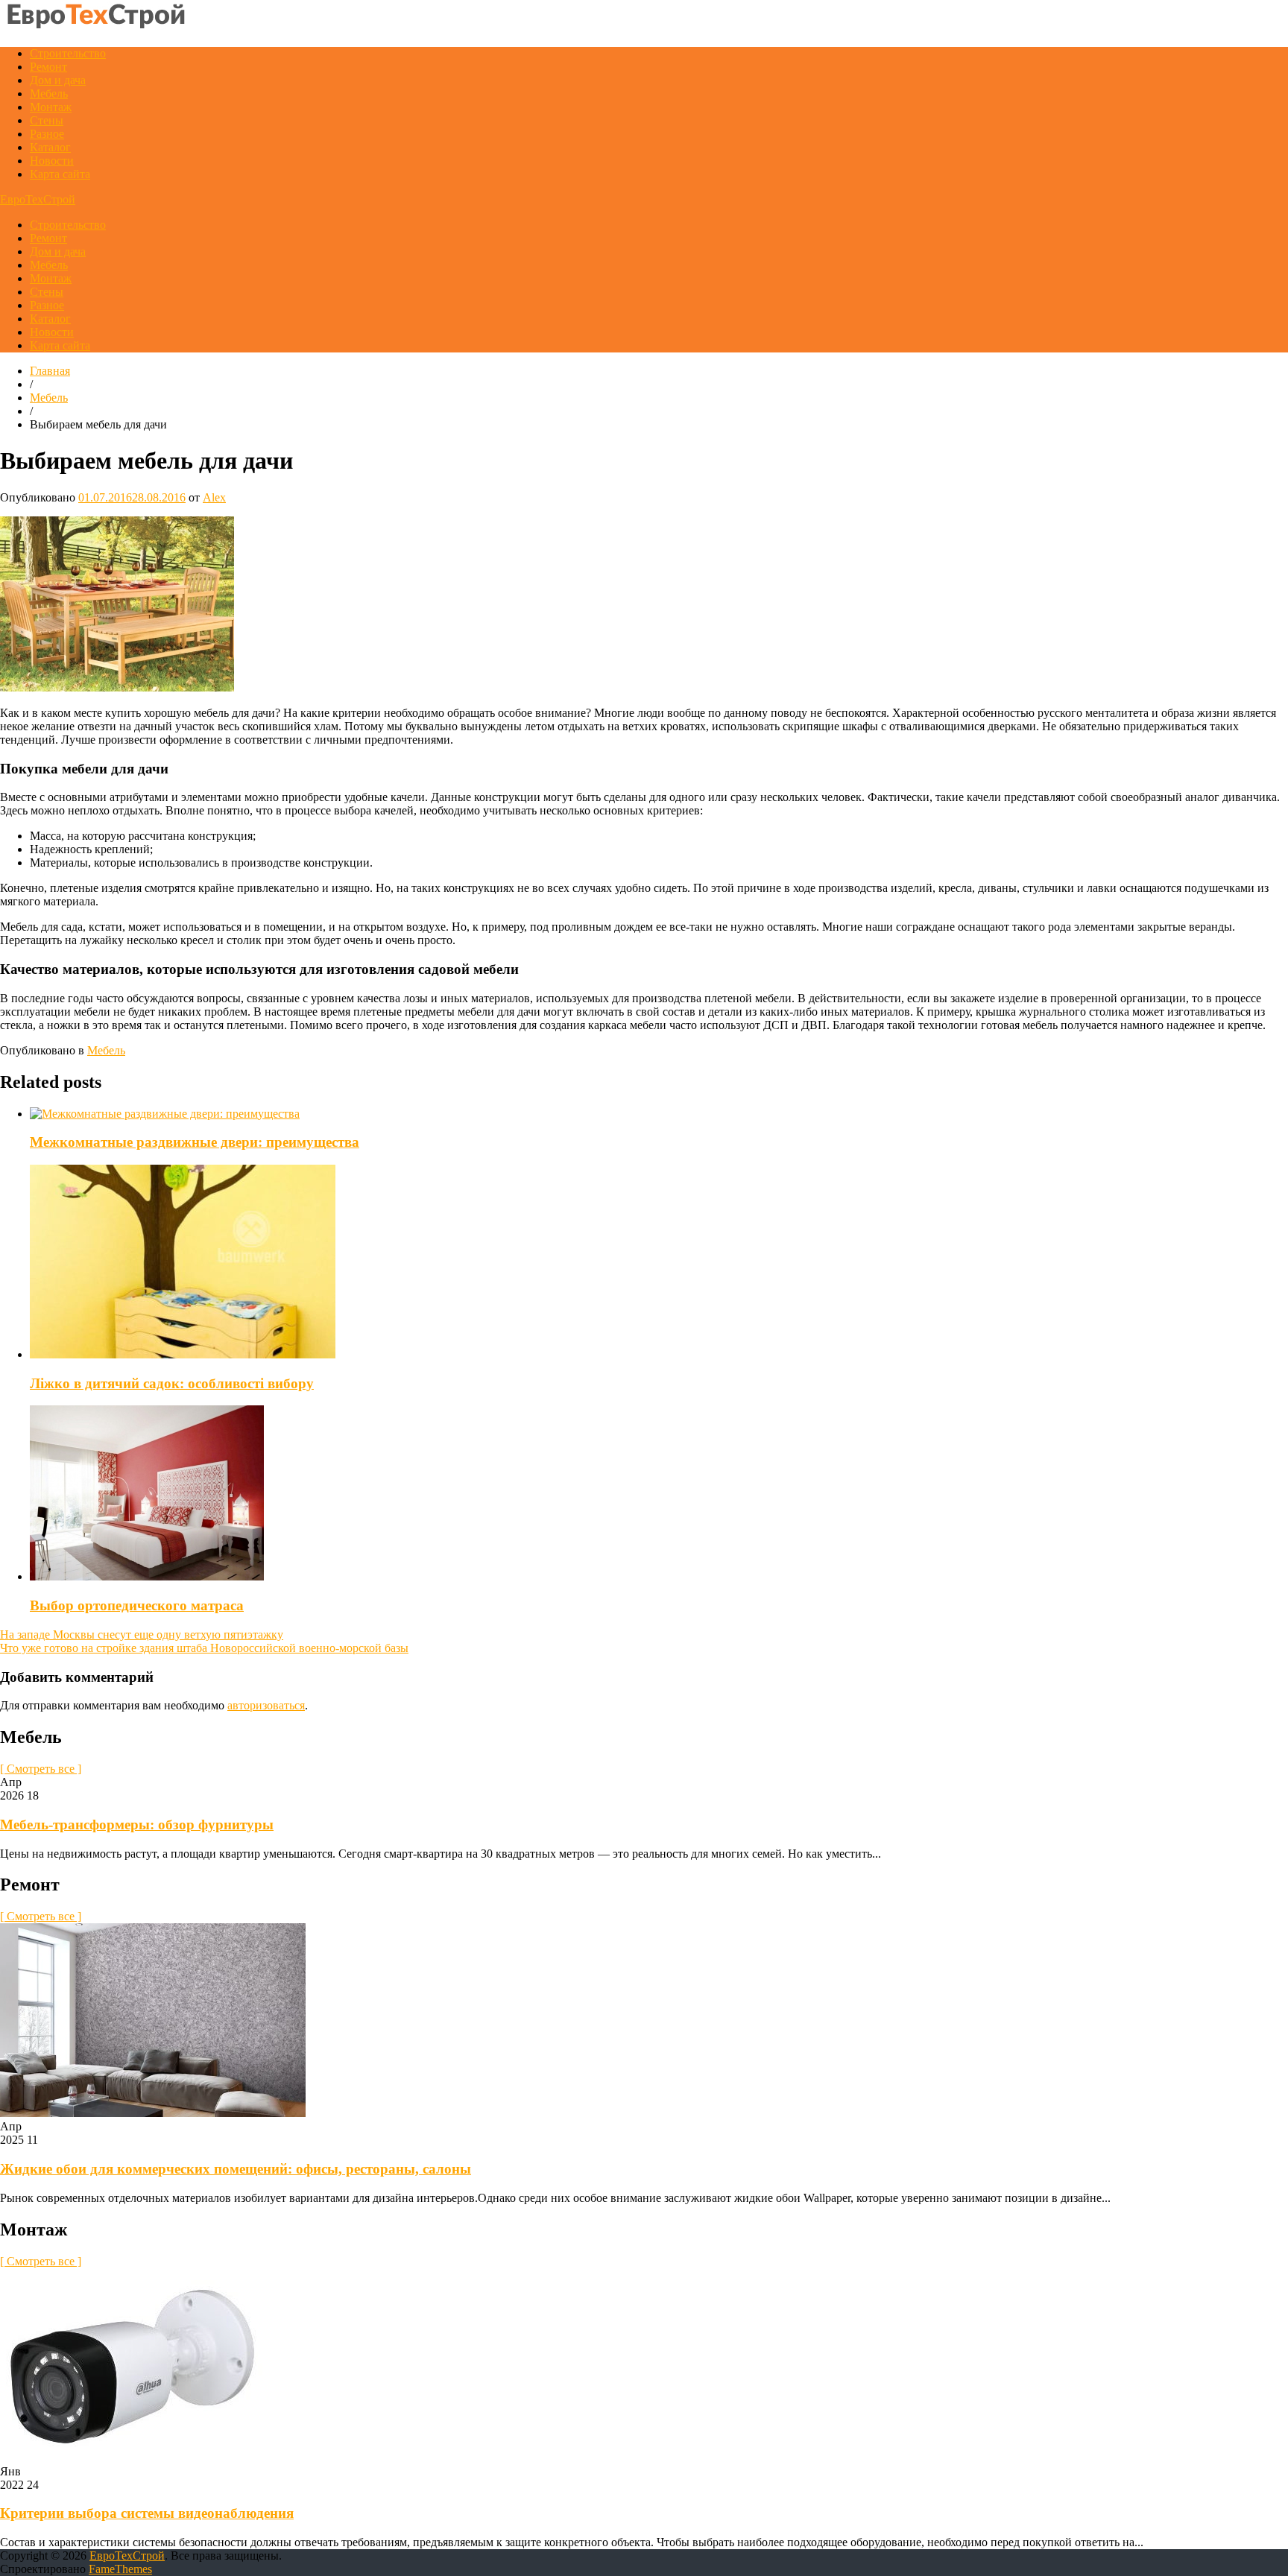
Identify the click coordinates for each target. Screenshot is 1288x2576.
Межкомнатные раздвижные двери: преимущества (195, 1142)
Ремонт (48, 67)
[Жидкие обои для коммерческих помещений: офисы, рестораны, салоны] (153, 2113)
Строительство (68, 53)
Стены (47, 120)
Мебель (49, 94)
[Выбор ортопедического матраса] (147, 1576)
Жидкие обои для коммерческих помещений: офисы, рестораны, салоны (236, 2169)
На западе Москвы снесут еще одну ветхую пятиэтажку (142, 1634)
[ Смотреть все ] (41, 1769)
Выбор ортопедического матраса (137, 1605)
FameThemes (120, 2569)
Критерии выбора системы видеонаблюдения (147, 2513)
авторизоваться (266, 1705)
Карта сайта (60, 174)
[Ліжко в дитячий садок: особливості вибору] (183, 1354)
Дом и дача (58, 80)
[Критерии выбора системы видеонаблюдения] (131, 2458)
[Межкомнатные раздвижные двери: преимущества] (165, 1114)
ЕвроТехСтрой (38, 199)
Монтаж (51, 107)
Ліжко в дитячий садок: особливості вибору (172, 1383)
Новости (52, 161)
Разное (47, 134)
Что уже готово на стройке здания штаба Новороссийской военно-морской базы (204, 1648)
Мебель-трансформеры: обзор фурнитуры (137, 1825)
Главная (50, 371)
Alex (214, 497)
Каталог (50, 147)
